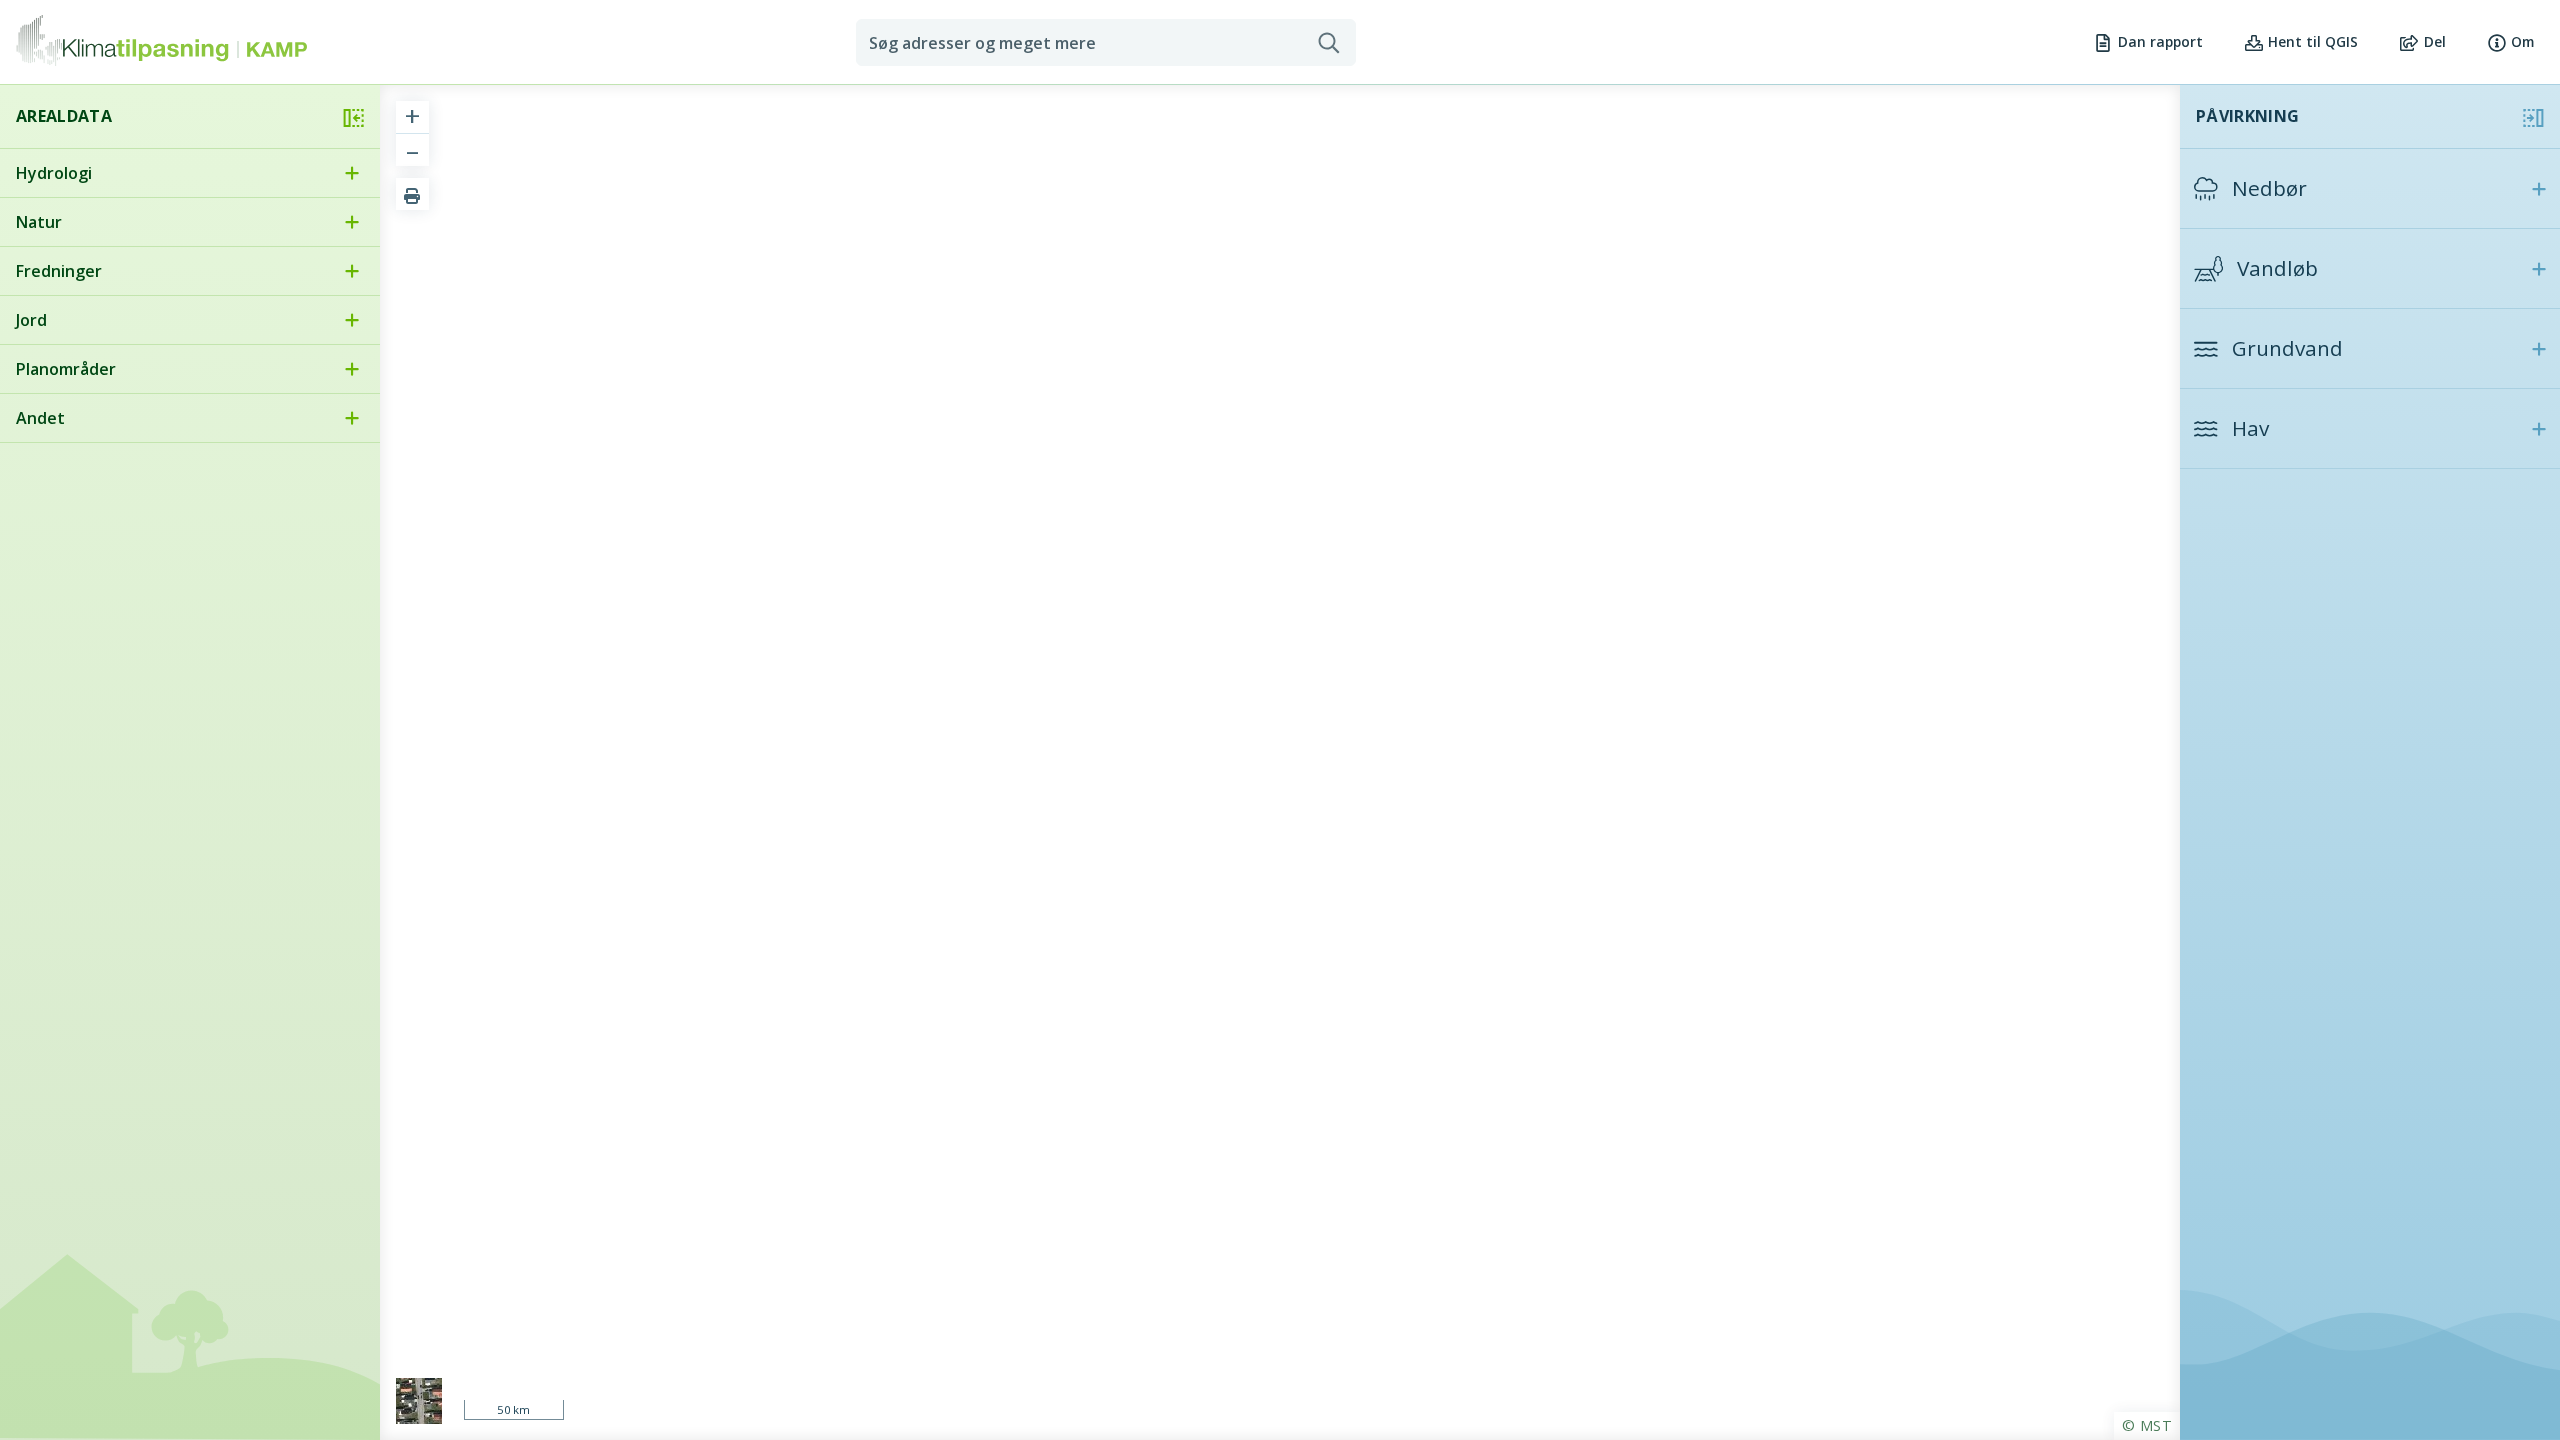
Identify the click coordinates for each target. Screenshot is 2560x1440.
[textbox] (1087, 43)
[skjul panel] (353, 116)
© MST (2147, 1425)
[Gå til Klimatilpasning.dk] (122, 42)
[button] (2370, 189)
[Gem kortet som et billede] (412, 194)
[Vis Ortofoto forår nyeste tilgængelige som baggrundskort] (419, 1401)
